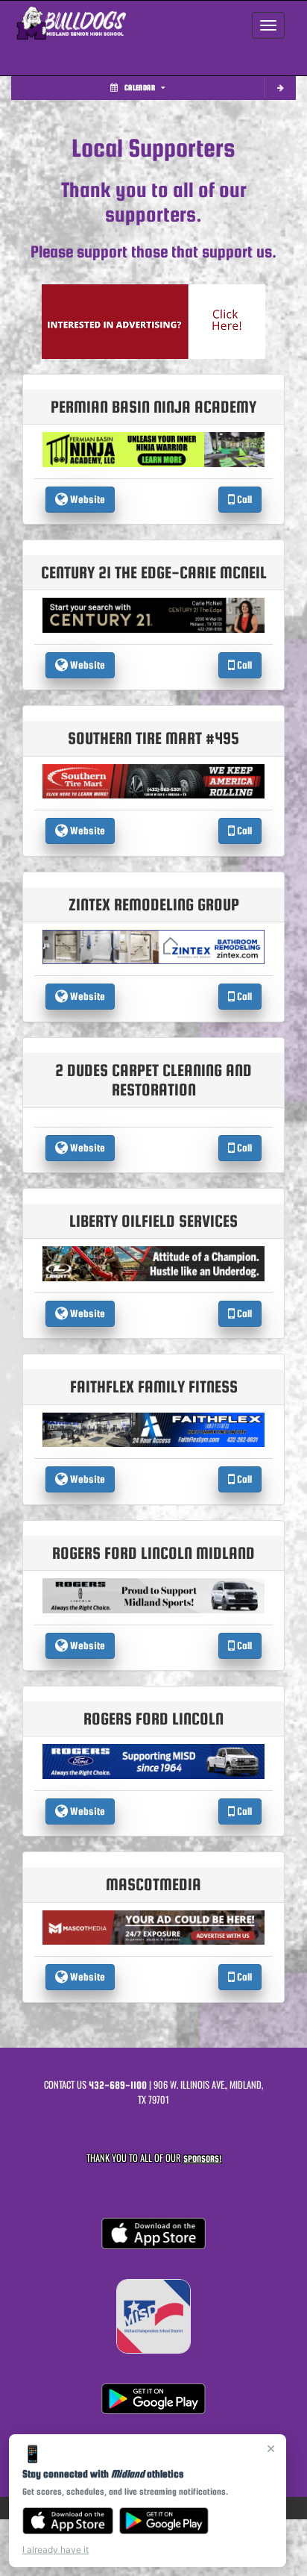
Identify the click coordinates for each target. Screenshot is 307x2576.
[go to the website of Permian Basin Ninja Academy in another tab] (153, 449)
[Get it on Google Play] (164, 2521)
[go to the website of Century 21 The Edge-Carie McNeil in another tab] (153, 615)
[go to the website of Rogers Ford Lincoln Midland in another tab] (153, 1595)
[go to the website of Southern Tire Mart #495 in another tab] (153, 780)
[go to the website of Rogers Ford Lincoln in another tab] (153, 1761)
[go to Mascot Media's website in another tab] (153, 321)
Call (243, 499)
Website (86, 499)
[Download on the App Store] (68, 2521)
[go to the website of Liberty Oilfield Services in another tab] (153, 1263)
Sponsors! (202, 2158)
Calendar (140, 88)
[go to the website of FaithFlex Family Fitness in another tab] (153, 1429)
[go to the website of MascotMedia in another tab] (153, 1926)
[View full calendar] (280, 88)
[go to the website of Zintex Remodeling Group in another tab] (153, 947)
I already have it (56, 2550)
